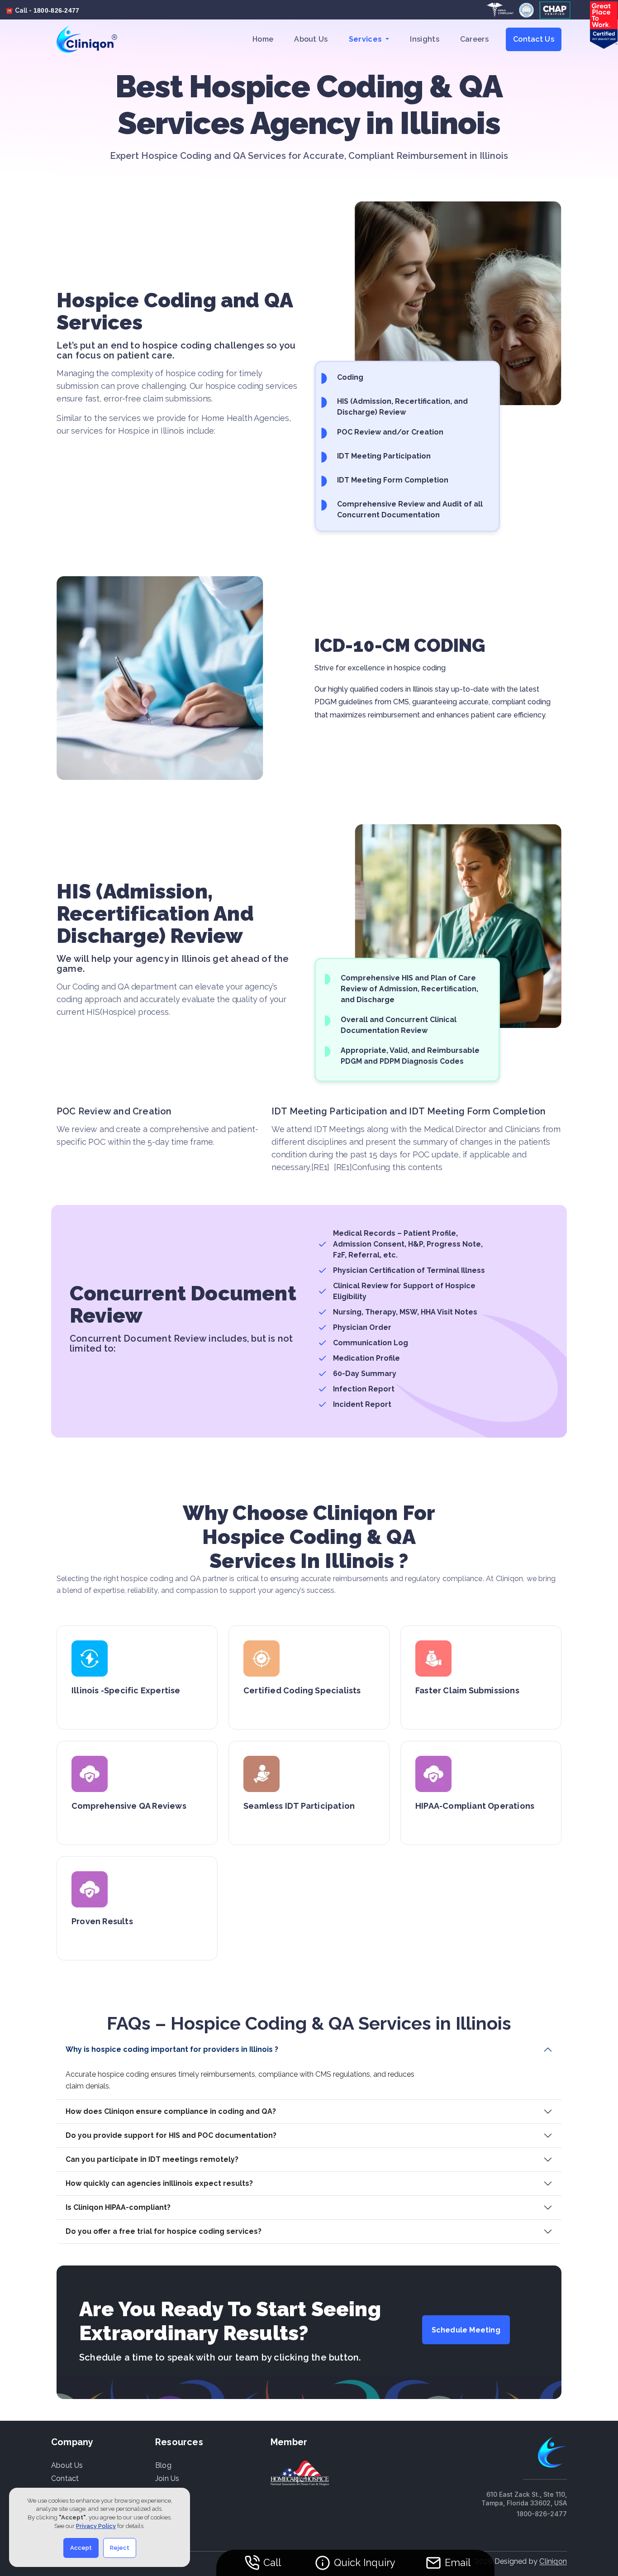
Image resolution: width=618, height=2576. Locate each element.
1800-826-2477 (57, 10)
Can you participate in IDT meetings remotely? (152, 2159)
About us (67, 2465)
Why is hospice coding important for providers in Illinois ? (172, 2049)
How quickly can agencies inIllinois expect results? (159, 2183)
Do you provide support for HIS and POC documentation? (171, 2135)
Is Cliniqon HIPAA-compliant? (118, 2207)
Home (263, 39)
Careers (474, 39)
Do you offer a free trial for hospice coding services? (164, 2231)
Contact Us (534, 39)
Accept (81, 2548)
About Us (311, 39)
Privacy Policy (96, 2526)
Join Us (167, 2478)
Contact (65, 2478)
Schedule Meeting (466, 2330)
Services (366, 39)
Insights (424, 39)
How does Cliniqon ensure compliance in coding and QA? (171, 2111)
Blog (163, 2465)
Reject (120, 2548)
